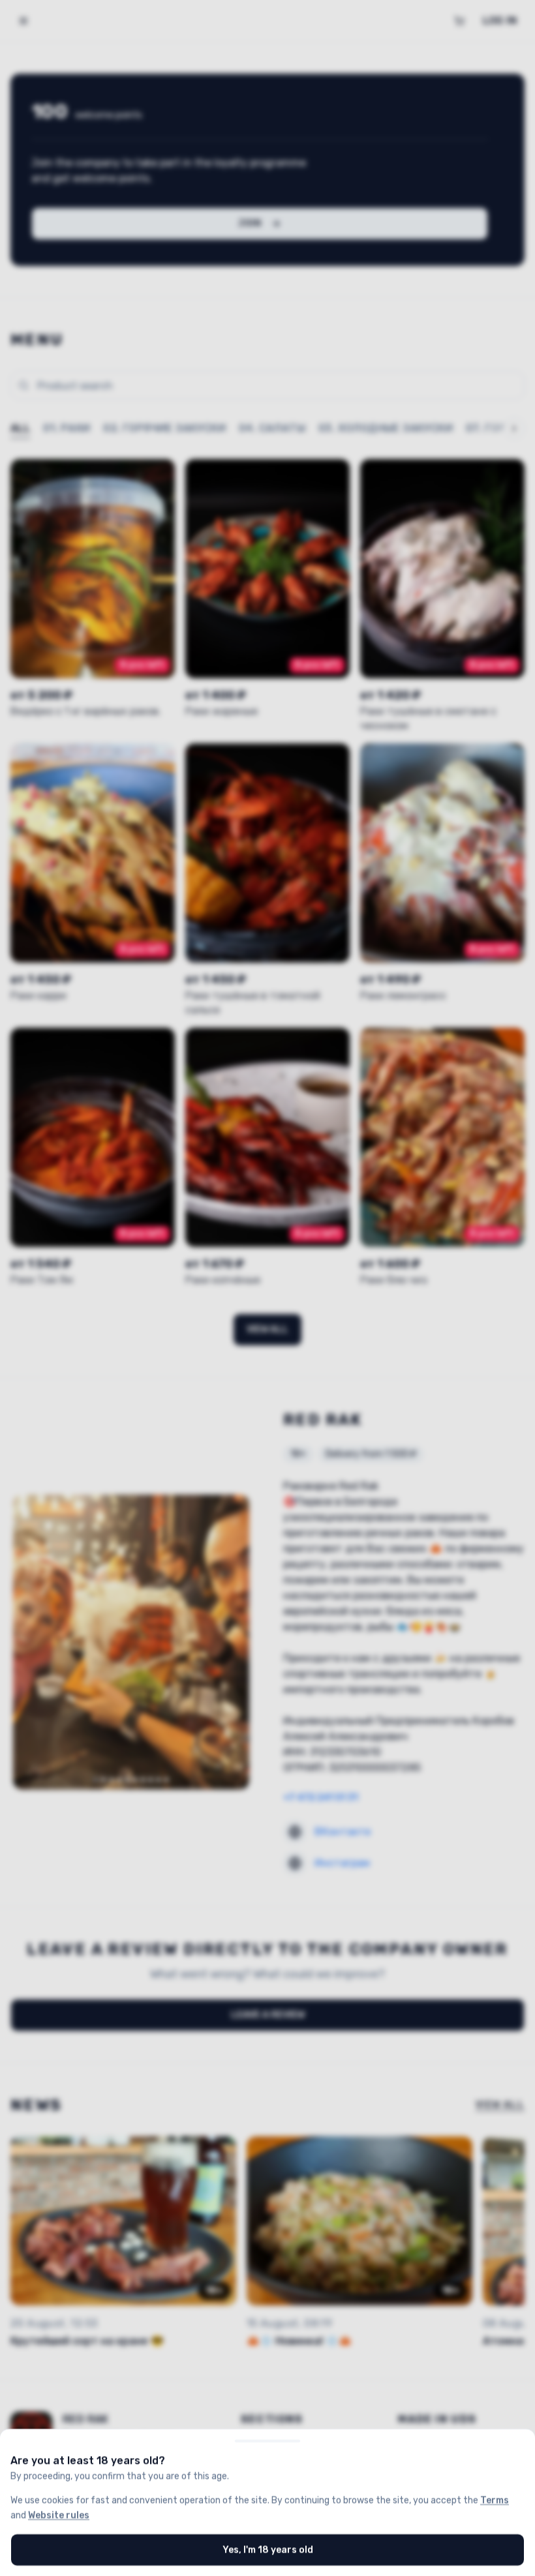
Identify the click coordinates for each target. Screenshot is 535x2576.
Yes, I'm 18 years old (268, 2549)
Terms (495, 2500)
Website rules (59, 2514)
